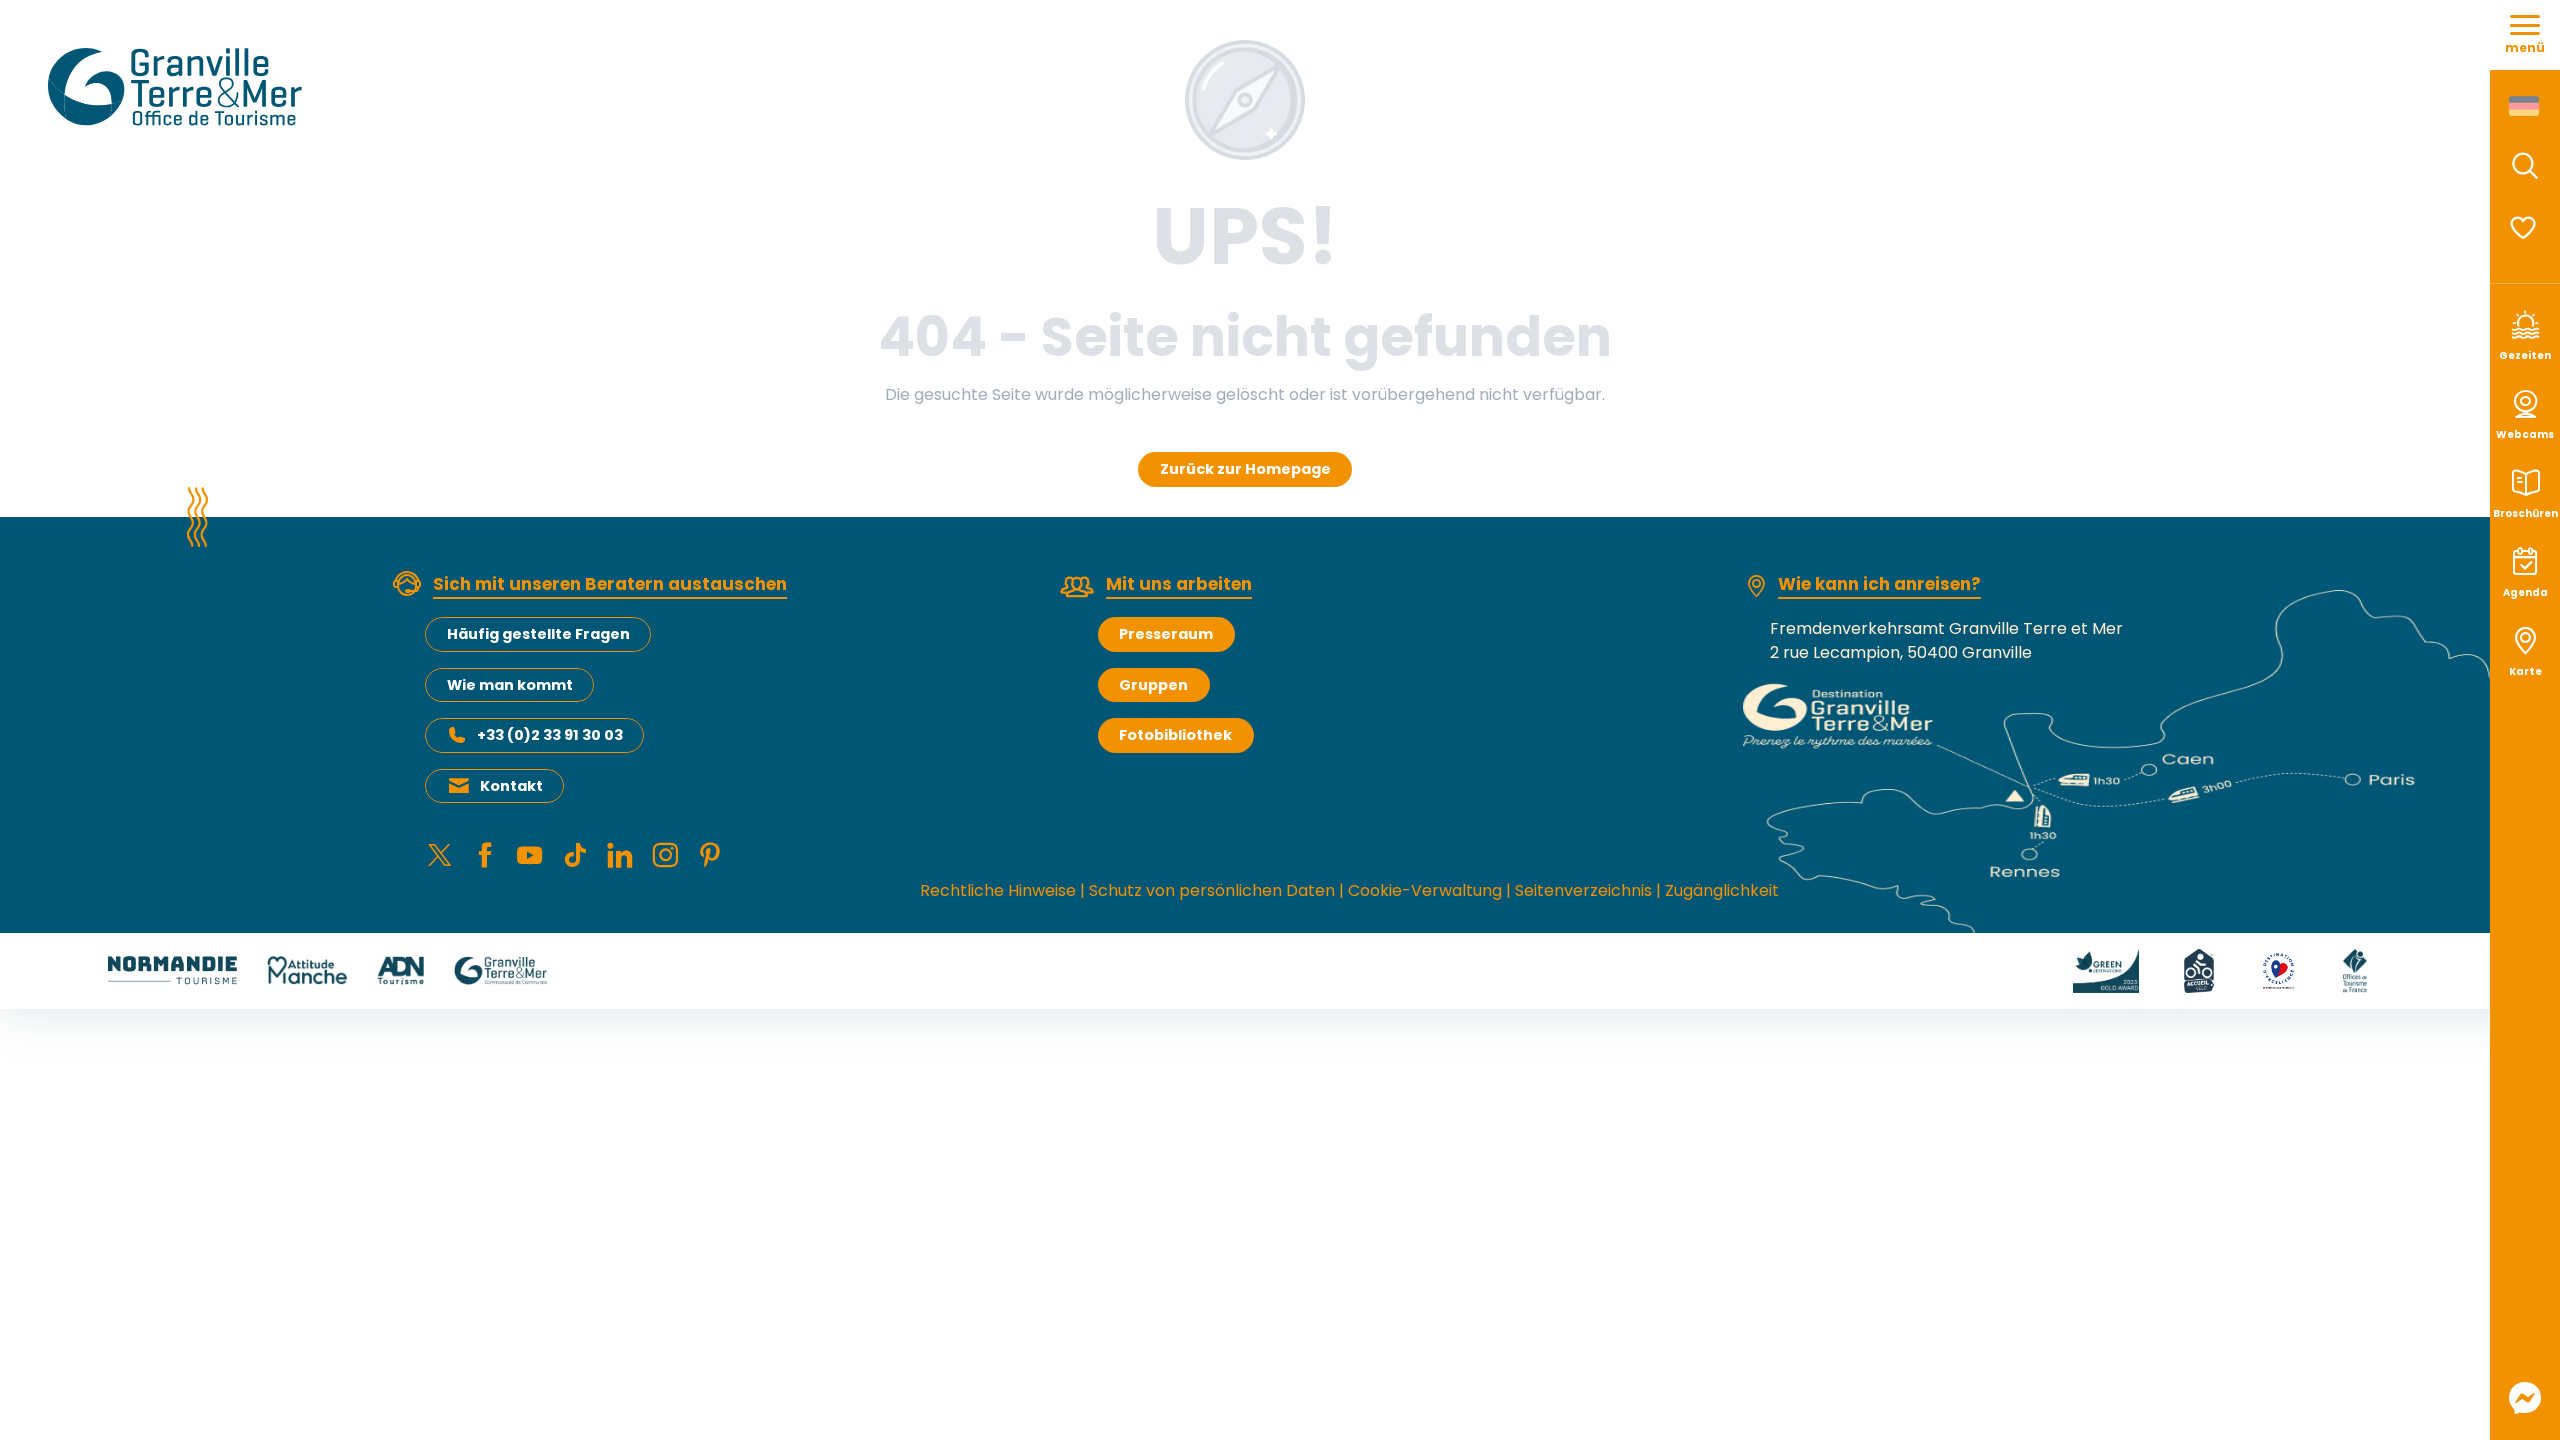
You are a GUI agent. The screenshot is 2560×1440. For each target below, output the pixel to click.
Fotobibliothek (1175, 735)
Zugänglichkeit (1722, 890)
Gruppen (1153, 685)
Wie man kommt (510, 685)
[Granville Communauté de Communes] (500, 969)
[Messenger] (2525, 1398)
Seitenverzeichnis (1583, 890)
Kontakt (511, 786)
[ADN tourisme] (400, 969)
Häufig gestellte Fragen (538, 634)
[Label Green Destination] (2106, 969)
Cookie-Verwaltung (1425, 890)
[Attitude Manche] (307, 969)
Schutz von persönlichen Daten (1212, 890)
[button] (2525, 166)
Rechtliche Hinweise (998, 890)
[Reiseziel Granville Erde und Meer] (178, 87)
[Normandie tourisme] (172, 969)
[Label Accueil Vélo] (2199, 969)
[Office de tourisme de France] (2355, 969)
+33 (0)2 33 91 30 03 (550, 735)
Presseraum (1166, 634)
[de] (2525, 106)
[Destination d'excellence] (2278, 969)
